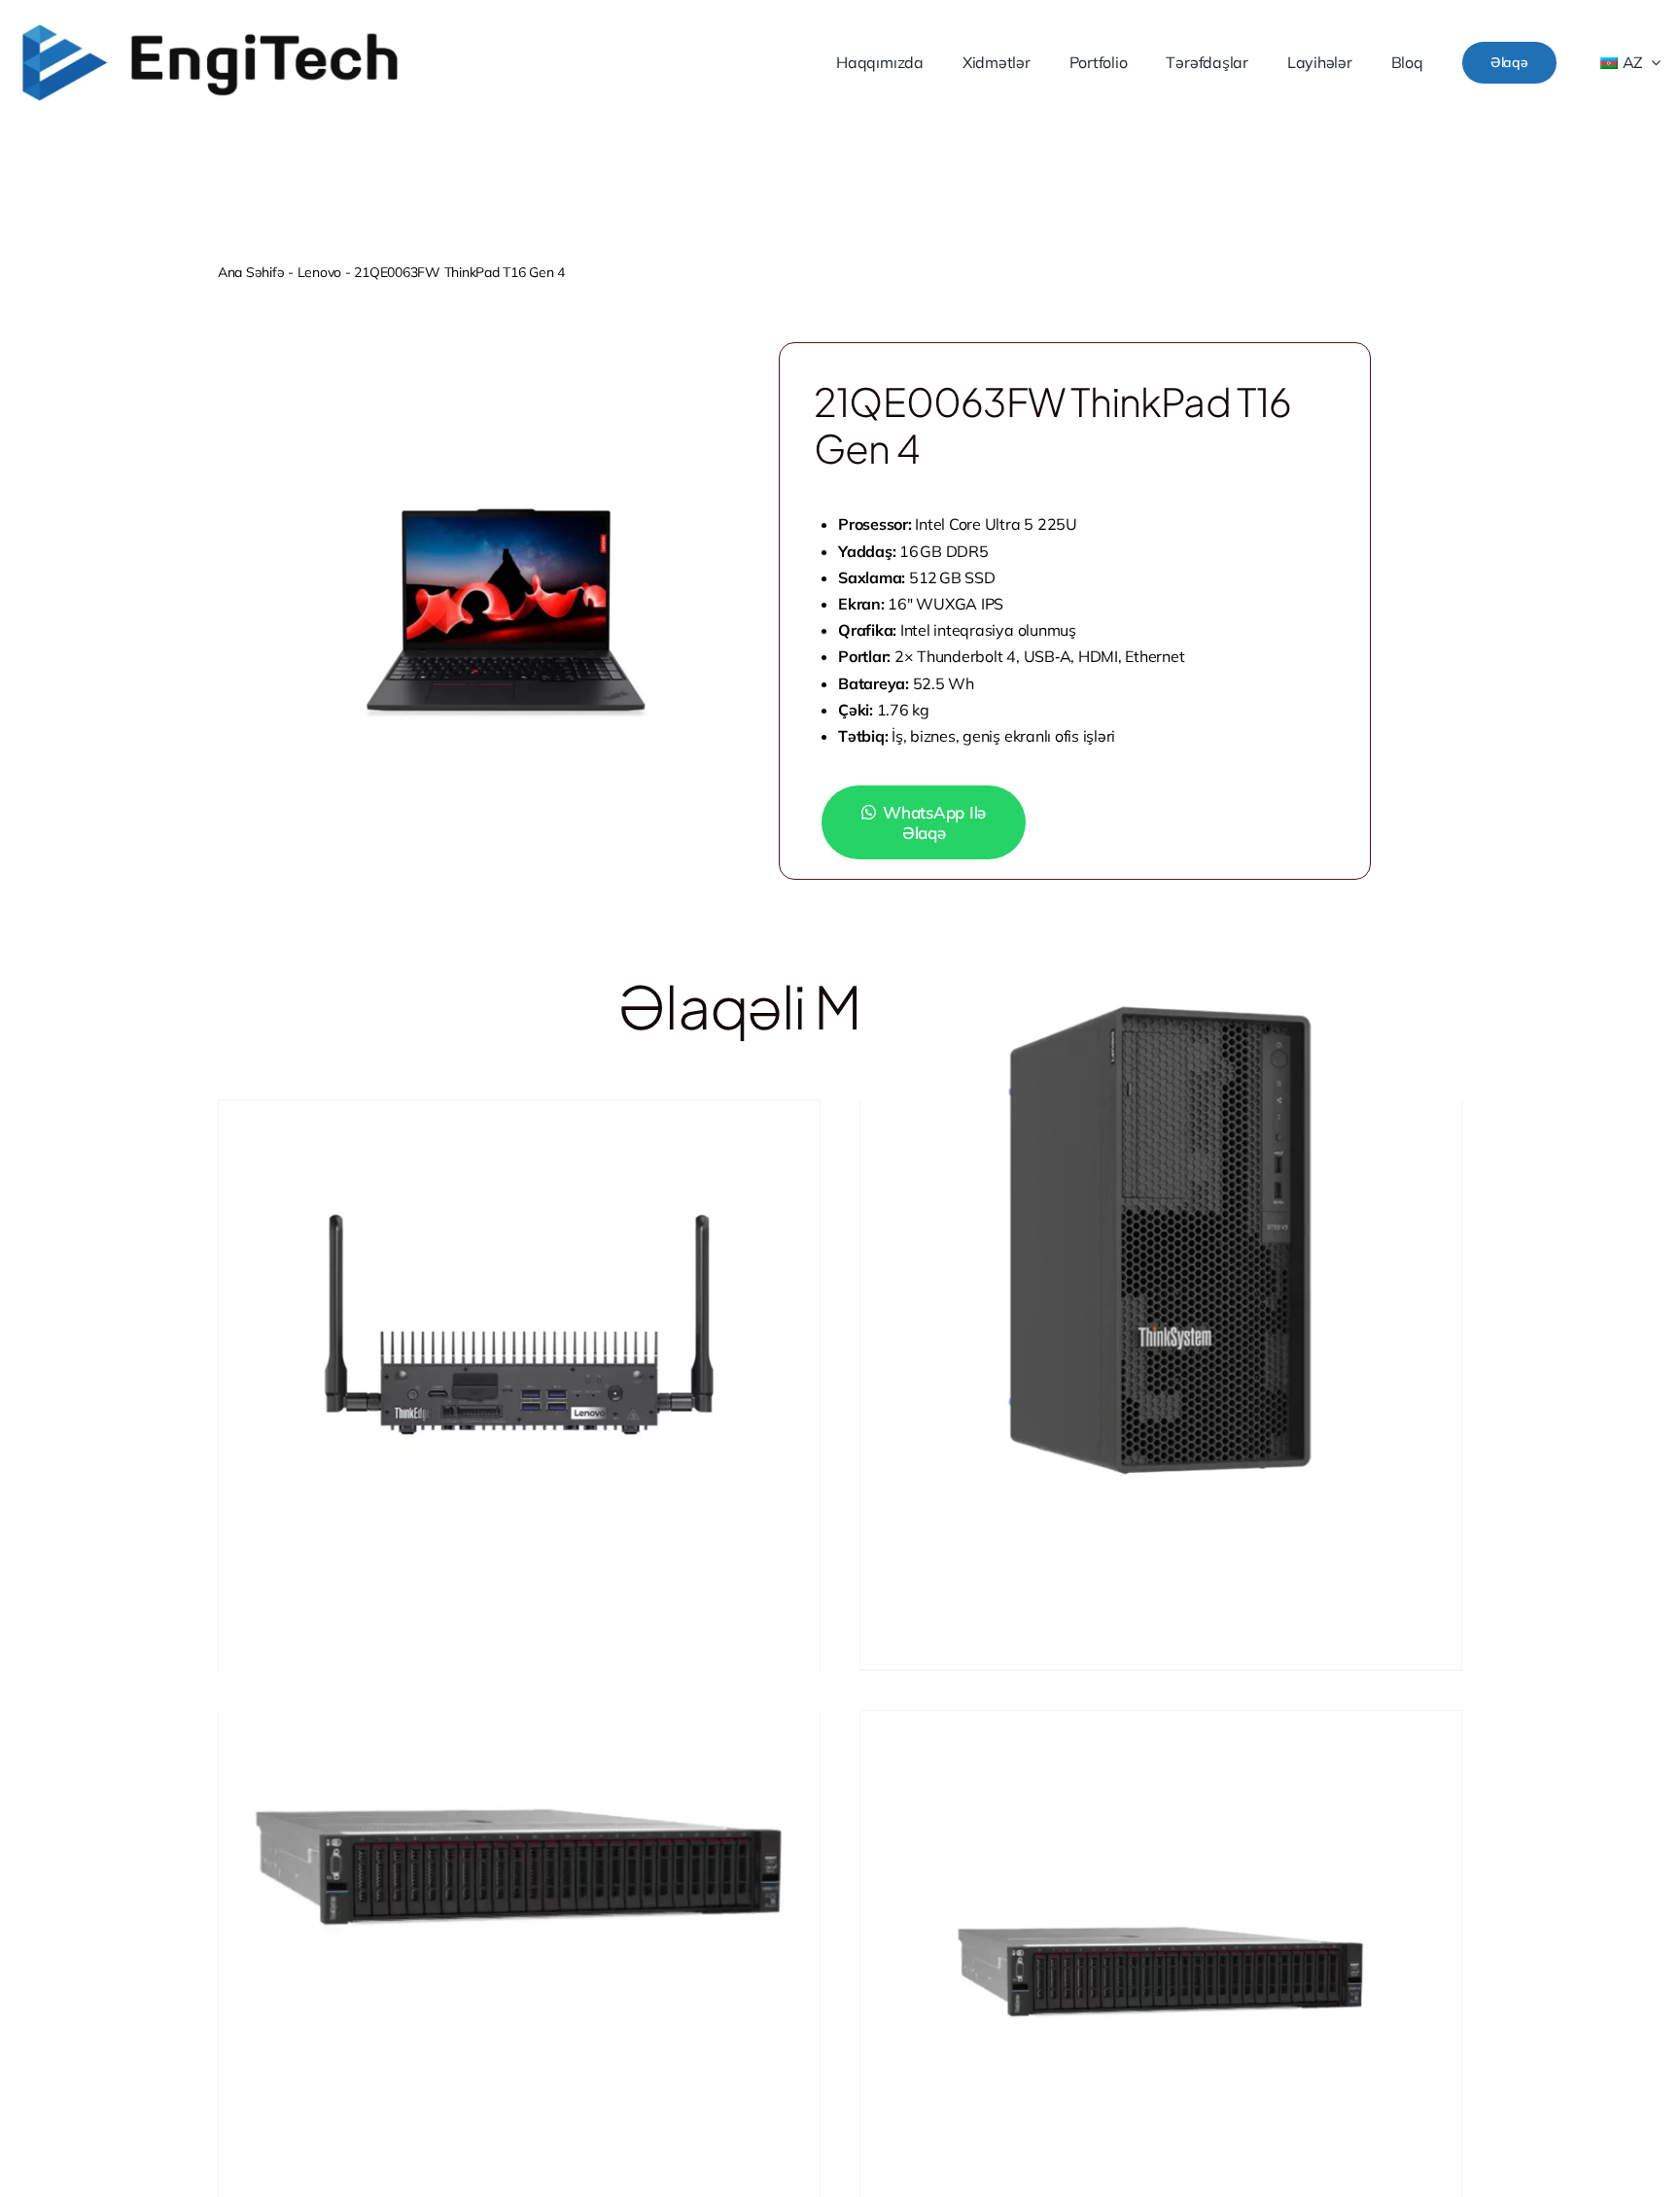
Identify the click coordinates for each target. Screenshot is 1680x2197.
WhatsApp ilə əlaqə (934, 822)
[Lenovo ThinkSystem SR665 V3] (1161, 1954)
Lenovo (319, 272)
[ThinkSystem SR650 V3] (519, 1851)
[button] (940, 822)
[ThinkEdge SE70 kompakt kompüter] (519, 1343)
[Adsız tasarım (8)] (210, 28)
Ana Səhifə (251, 272)
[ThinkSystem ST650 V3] (1161, 1240)
